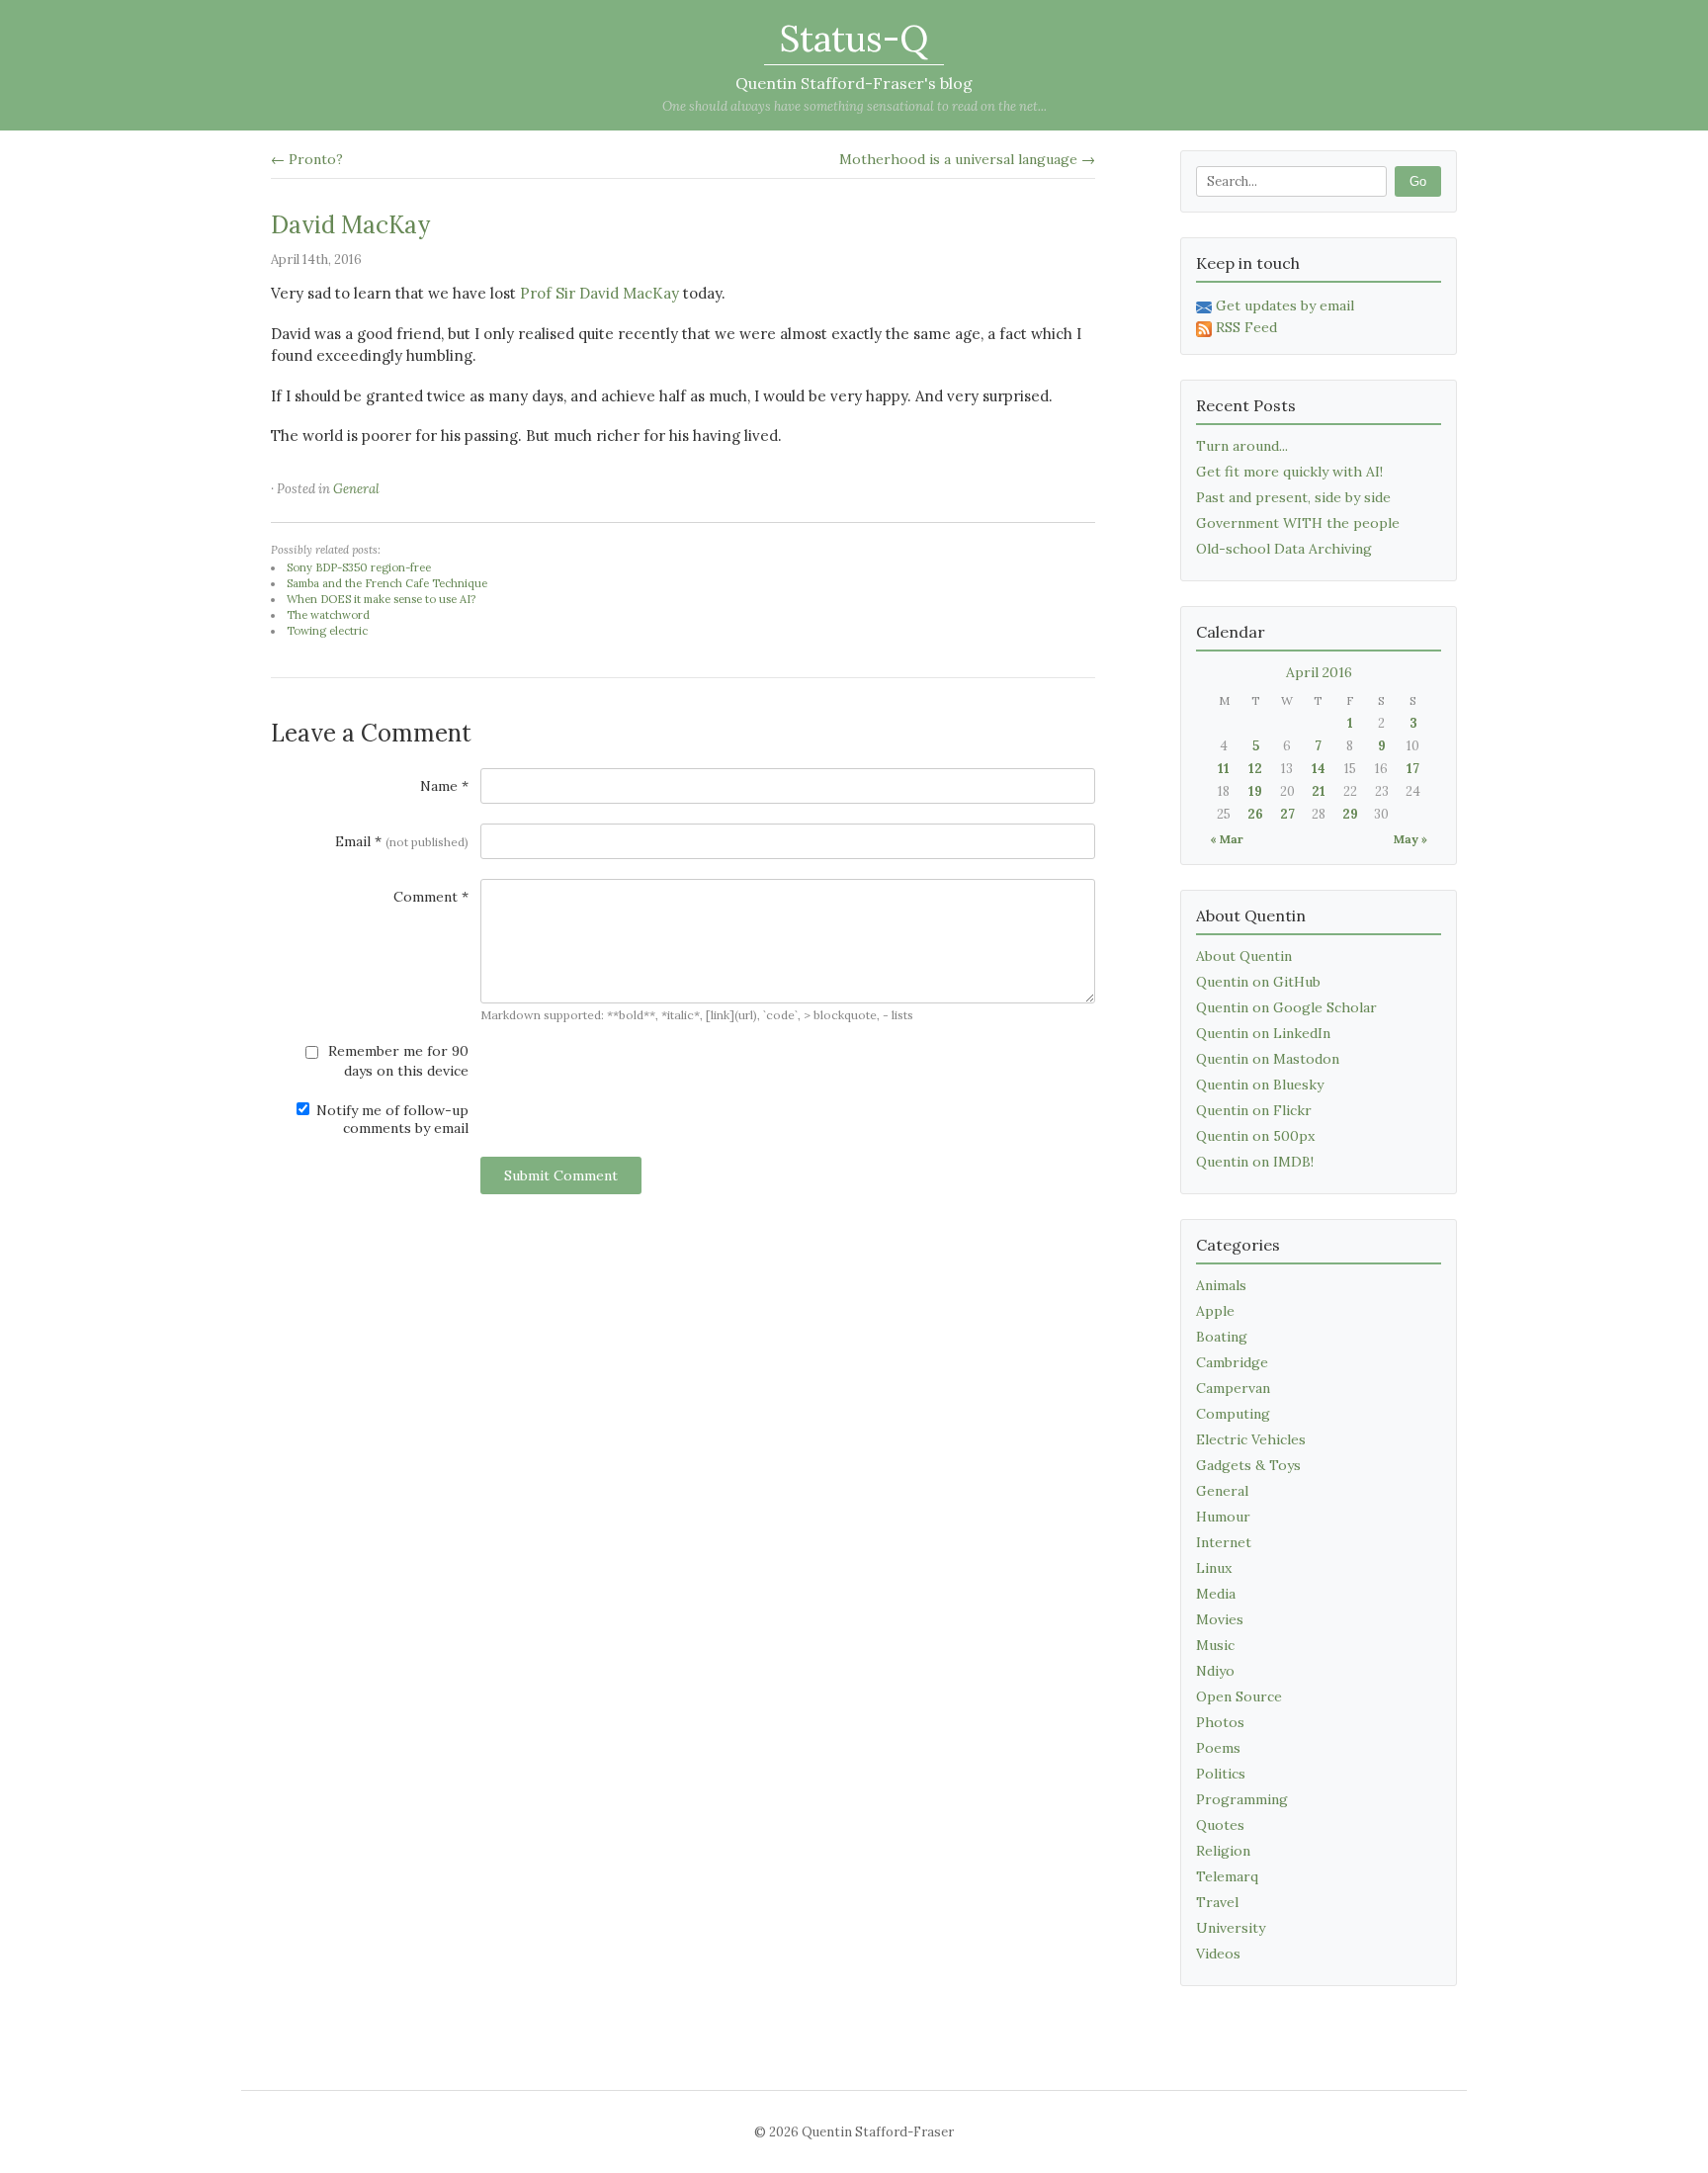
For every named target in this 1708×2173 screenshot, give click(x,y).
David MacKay (350, 225)
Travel (1217, 1902)
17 (1413, 769)
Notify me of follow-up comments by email (390, 1119)
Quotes (1220, 1825)
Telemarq (1227, 1876)
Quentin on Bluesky (1260, 1085)
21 (1319, 791)
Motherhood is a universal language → (967, 159)
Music (1215, 1645)
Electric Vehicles (1251, 1439)
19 (1255, 791)
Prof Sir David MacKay (599, 293)
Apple (1215, 1311)
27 (1287, 814)
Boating (1222, 1337)
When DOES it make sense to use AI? (381, 599)
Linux (1214, 1568)
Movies (1220, 1619)
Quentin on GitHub (1258, 982)
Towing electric (327, 631)
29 (1350, 814)
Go (1418, 181)
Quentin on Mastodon (1268, 1059)
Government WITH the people (1298, 523)
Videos (1218, 1954)
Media (1216, 1594)
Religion (1223, 1851)
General (356, 489)
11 (1224, 769)
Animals (1221, 1285)
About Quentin (1244, 956)
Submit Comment (561, 1175)
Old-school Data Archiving (1284, 549)
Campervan (1233, 1388)
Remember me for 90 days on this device (396, 1061)
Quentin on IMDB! (1255, 1162)
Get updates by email (1285, 305)
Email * (402, 841)
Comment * (431, 897)
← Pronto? (307, 159)
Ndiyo (1215, 1671)
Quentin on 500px (1255, 1136)
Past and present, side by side (1293, 497)
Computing (1233, 1414)
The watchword (328, 615)
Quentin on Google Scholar (1286, 1007)
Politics (1221, 1774)
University (1231, 1928)
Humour (1223, 1517)
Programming (1242, 1799)
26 (1255, 814)
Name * (444, 786)
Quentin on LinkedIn (1263, 1033)
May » (1410, 839)
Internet (1224, 1542)
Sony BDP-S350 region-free (359, 567)
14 (1319, 769)
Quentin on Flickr (1254, 1110)
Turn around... (1242, 446)
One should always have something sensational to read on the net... (854, 106)
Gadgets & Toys (1248, 1465)
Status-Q (854, 39)
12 (1255, 769)
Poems (1218, 1748)
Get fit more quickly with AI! (1289, 472)
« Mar (1227, 839)
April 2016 (1319, 672)
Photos (1220, 1722)
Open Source (1239, 1696)
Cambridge (1232, 1362)
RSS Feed (1246, 327)
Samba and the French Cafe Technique (387, 583)
